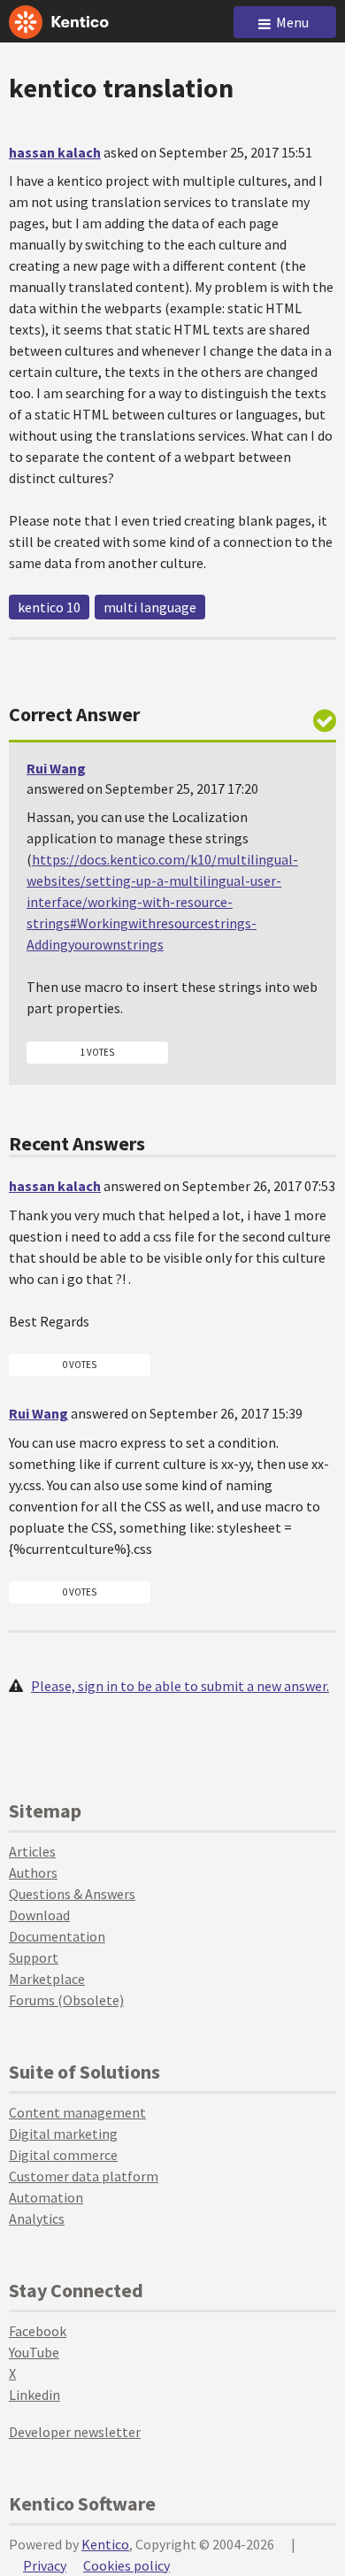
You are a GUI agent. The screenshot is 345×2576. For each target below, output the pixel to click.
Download (39, 1915)
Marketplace (47, 1979)
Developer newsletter (75, 2432)
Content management (77, 2112)
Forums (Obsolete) (66, 2000)
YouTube (34, 2352)
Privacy (45, 2565)
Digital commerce (63, 2155)
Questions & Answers (72, 1894)
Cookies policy (126, 2565)
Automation (46, 2197)
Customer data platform (84, 2176)
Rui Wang (56, 768)
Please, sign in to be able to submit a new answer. (180, 1686)
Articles (32, 1851)
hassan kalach (55, 152)
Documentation (57, 1936)
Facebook (38, 2331)
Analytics (37, 2218)
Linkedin (34, 2395)
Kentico (105, 2544)
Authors (33, 1872)
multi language (150, 607)
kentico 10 (49, 607)
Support (34, 1957)
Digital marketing (63, 2134)
